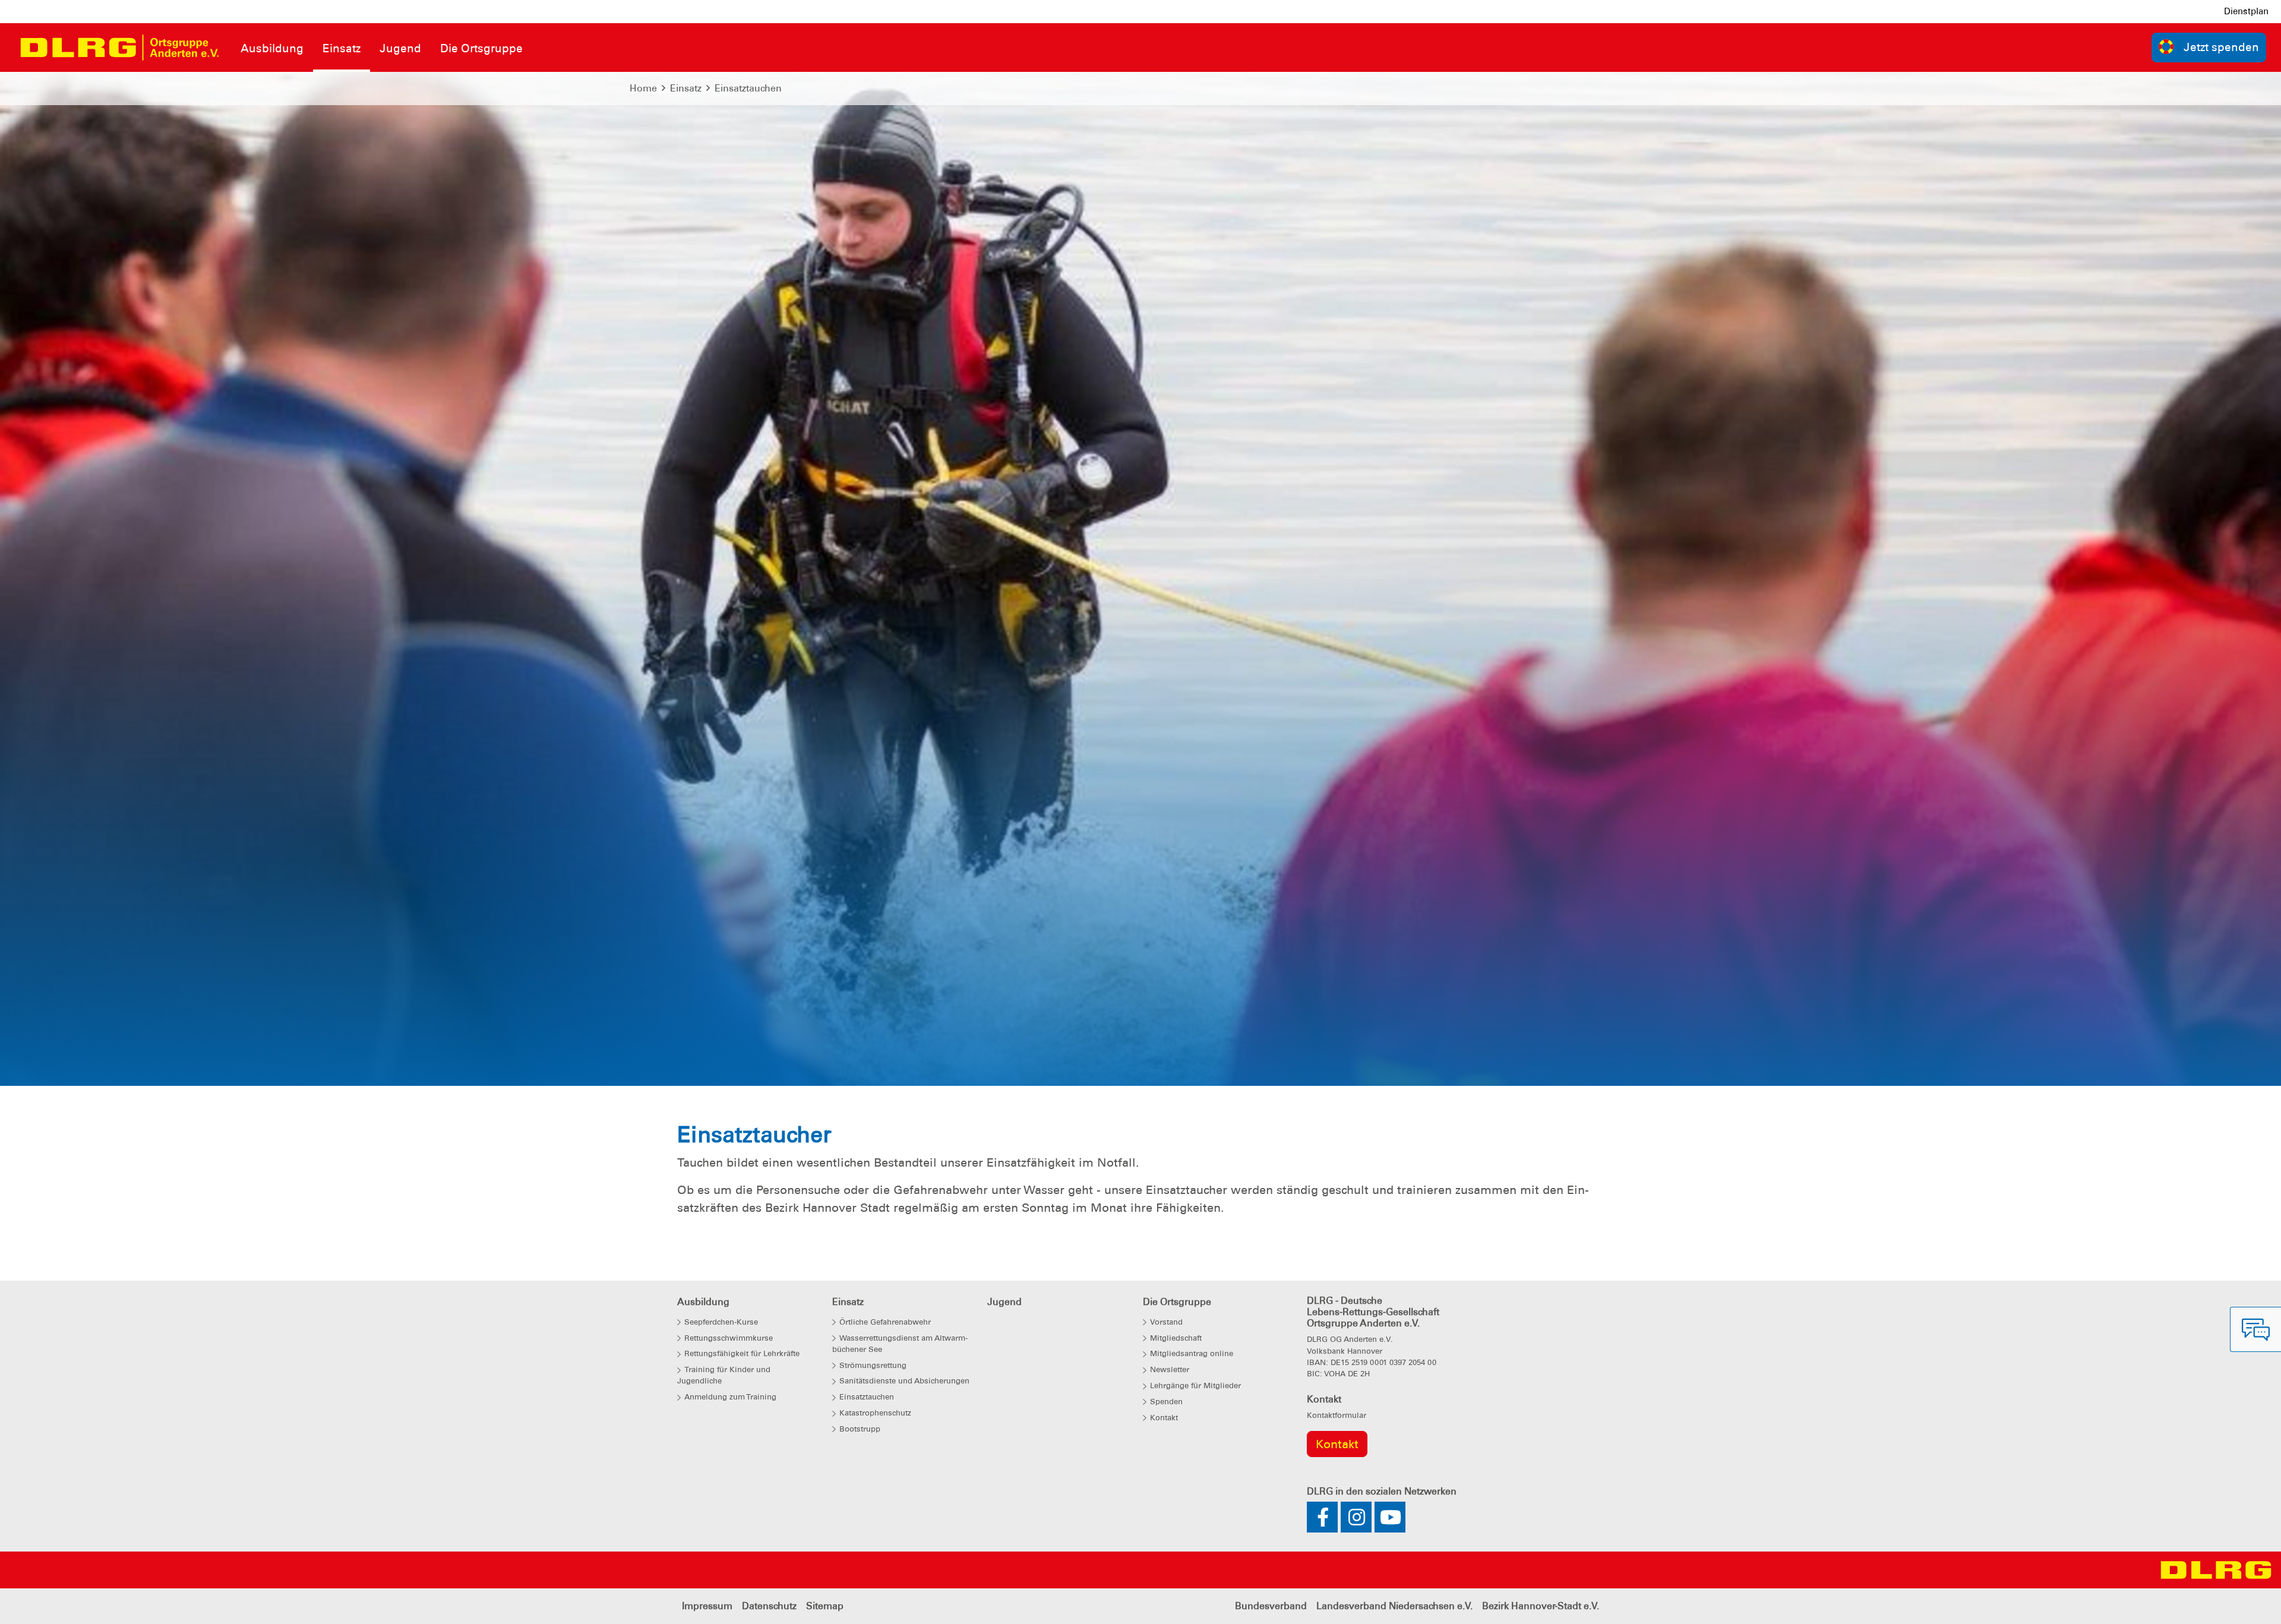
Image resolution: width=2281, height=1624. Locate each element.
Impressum (707, 1606)
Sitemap (825, 1606)
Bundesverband (1271, 1606)
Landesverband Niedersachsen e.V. (1394, 1606)
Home (643, 88)
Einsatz (686, 88)
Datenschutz (769, 1606)
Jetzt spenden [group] (2221, 47)
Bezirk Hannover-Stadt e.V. (1541, 1606)
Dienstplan (2246, 11)
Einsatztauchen (748, 88)
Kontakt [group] (1337, 1444)
